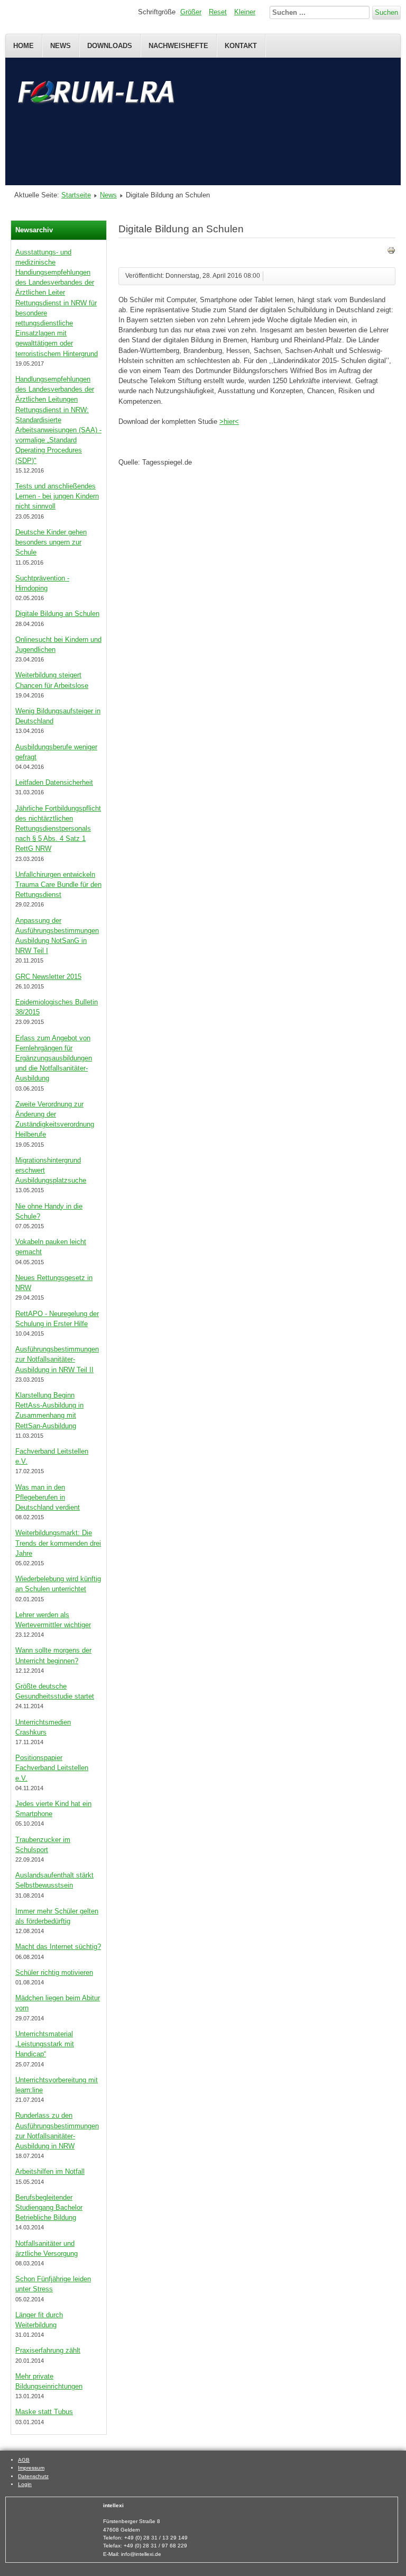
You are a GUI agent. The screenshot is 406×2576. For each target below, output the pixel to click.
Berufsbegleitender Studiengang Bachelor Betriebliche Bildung (49, 2207)
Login (25, 2484)
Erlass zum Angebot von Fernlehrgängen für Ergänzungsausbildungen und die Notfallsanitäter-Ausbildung (54, 1058)
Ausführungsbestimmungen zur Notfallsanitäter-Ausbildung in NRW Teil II (57, 1359)
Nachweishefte (178, 46)
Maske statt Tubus (44, 2412)
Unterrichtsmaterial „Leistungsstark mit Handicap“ (45, 2044)
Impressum (31, 2468)
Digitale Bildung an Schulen (57, 614)
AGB (24, 2460)
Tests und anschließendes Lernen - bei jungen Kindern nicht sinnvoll (57, 496)
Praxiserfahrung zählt (48, 2350)
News (61, 46)
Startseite (76, 195)
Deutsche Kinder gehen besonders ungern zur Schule (51, 542)
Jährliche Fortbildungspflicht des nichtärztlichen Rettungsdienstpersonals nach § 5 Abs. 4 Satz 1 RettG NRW (58, 829)
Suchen (386, 12)
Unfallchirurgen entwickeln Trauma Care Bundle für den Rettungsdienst (58, 885)
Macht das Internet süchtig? (58, 1947)
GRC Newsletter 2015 (48, 977)
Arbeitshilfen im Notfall (50, 2171)
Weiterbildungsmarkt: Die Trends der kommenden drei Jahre (58, 1543)
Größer (191, 12)
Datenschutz (33, 2476)
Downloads (110, 46)
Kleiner (245, 12)
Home (24, 46)
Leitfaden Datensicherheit (54, 782)
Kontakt (241, 46)
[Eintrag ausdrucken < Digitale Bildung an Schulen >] (391, 252)
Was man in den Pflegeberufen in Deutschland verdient (48, 1497)
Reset (218, 12)
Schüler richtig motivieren (54, 1972)
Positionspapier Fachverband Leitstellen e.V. (52, 1768)
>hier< (229, 421)
